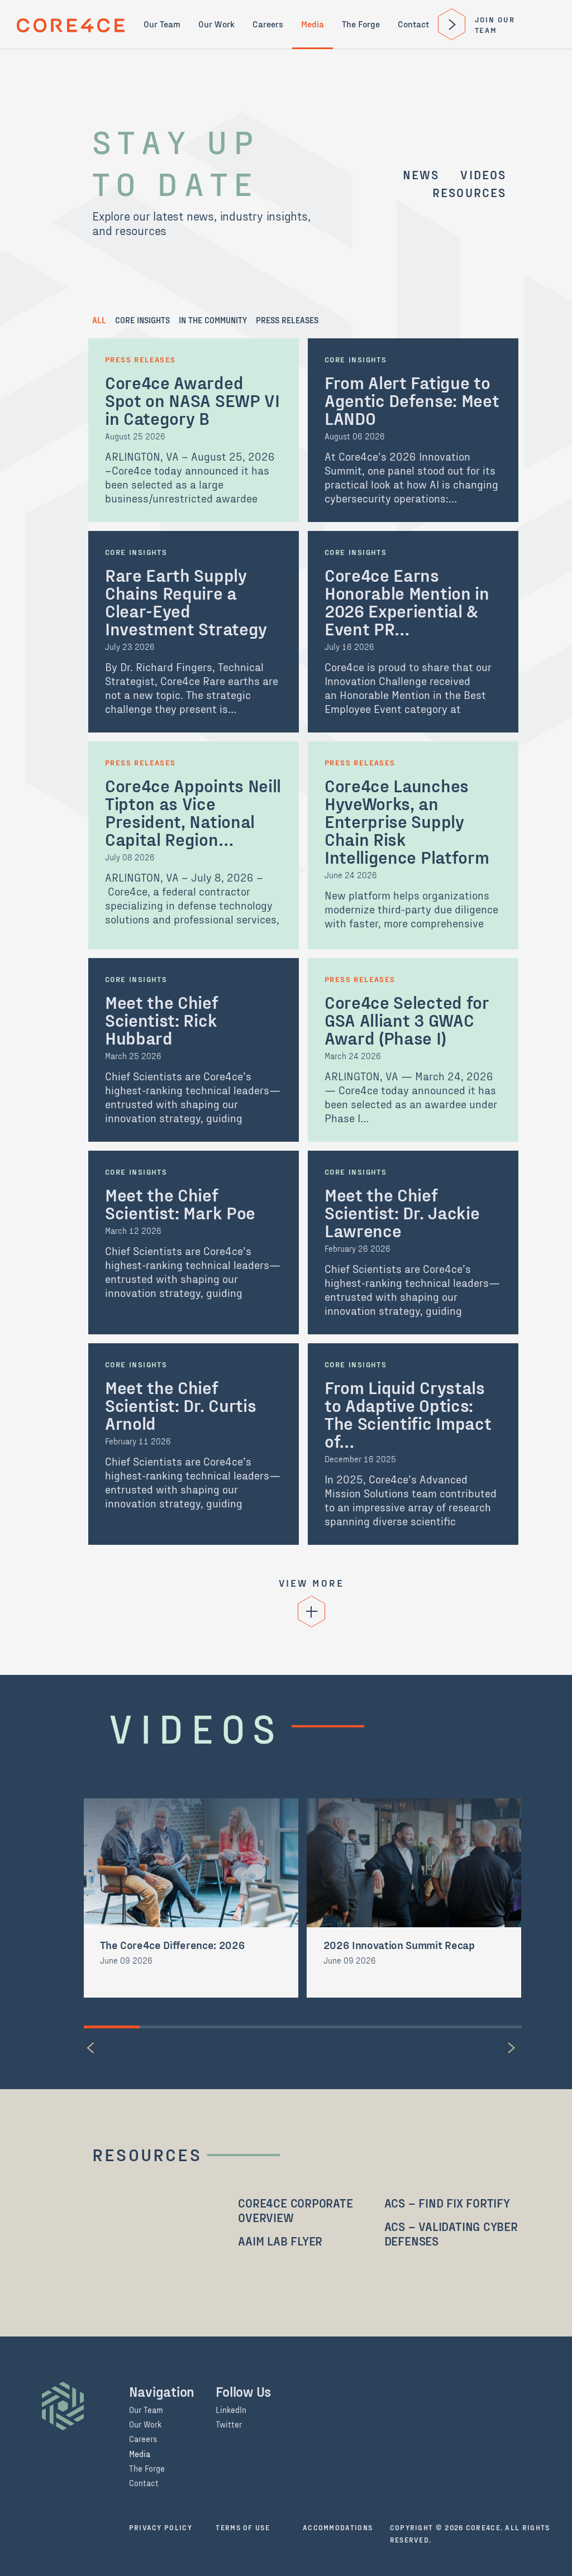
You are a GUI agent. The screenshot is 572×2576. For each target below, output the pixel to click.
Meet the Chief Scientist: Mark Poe (180, 1203)
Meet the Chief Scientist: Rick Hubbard (162, 1019)
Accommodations (338, 2527)
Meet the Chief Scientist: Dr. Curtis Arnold (180, 1405)
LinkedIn (231, 2410)
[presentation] (92, 2048)
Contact (413, 24)
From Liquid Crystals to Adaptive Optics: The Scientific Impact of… (408, 1414)
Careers (268, 24)
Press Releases (287, 320)
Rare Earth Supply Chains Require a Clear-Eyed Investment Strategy (186, 601)
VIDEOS (483, 174)
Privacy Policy (161, 2527)
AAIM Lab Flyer (280, 2240)
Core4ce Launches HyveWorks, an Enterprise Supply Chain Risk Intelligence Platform (407, 821)
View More (311, 1583)
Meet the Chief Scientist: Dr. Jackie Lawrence (402, 1212)
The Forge (361, 24)
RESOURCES (469, 192)
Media (313, 24)
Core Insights (142, 320)
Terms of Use (243, 2527)
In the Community (213, 320)
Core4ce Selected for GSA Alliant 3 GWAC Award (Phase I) (407, 1019)
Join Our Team (495, 25)
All (99, 320)
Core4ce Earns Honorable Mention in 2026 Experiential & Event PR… (407, 601)
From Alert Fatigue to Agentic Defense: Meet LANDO (412, 400)
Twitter (229, 2425)
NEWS (421, 174)
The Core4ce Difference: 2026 (172, 1945)
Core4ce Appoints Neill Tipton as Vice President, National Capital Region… (193, 812)
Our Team (162, 24)
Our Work (216, 24)
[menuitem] (162, 24)
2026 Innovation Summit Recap (399, 1945)
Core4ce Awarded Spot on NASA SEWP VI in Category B (192, 400)
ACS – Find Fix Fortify (447, 2202)
